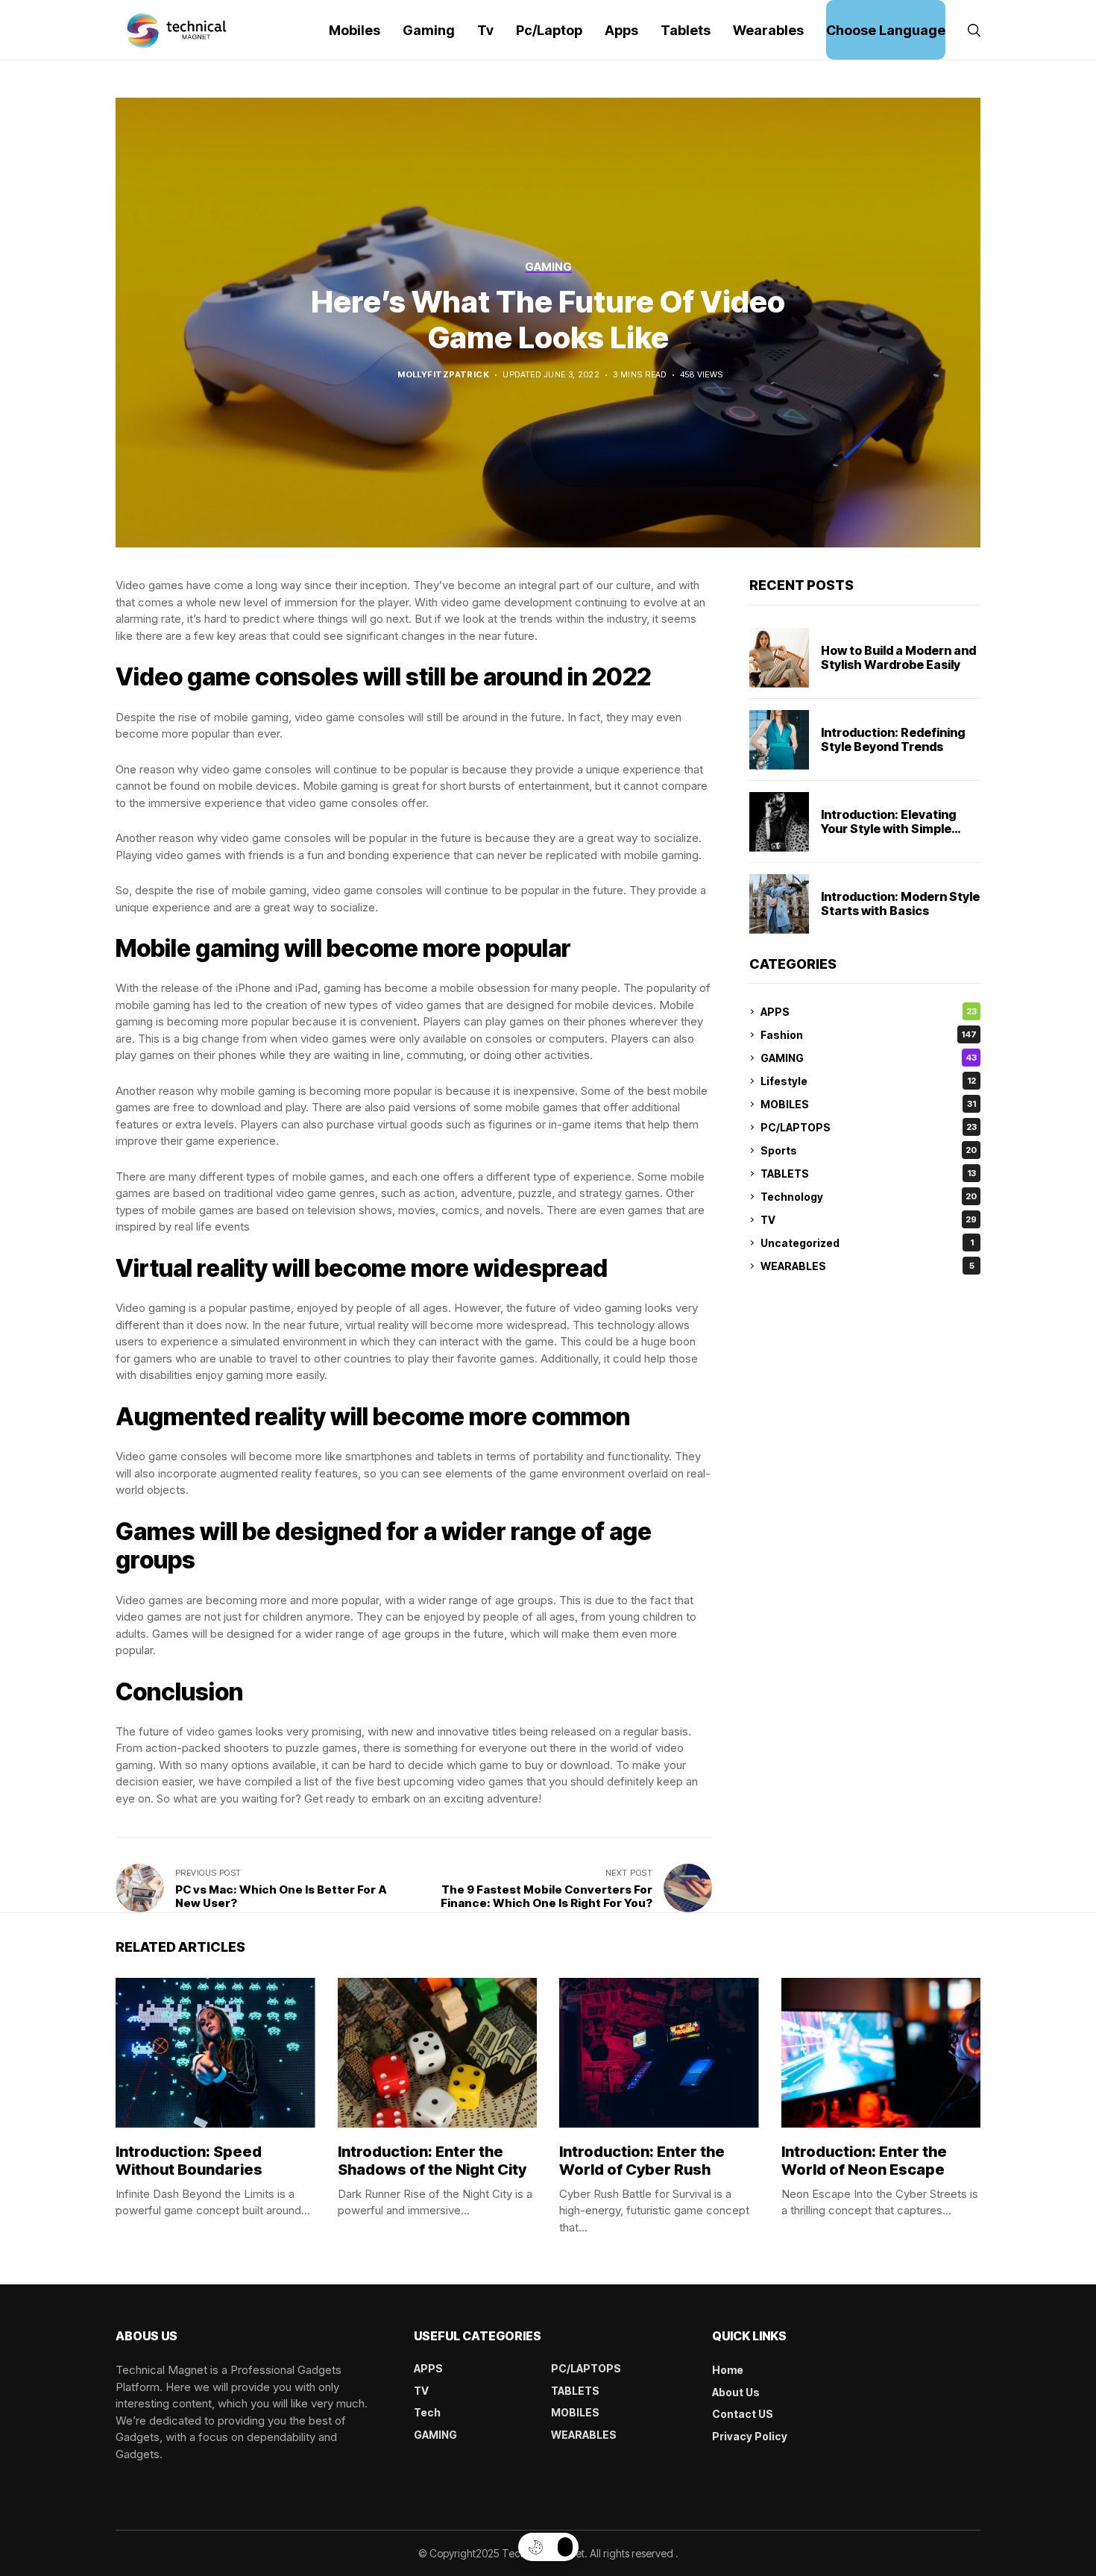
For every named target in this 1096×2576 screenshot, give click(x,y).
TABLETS (868, 1174)
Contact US (743, 2414)
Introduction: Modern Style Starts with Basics (900, 904)
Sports (869, 1150)
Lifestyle (868, 1081)
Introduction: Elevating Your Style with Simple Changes (889, 829)
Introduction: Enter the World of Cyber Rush (642, 2161)
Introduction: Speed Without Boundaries (189, 2161)
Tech (427, 2412)
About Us (736, 2392)
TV (869, 1220)
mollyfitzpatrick (443, 375)
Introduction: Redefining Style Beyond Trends (893, 739)
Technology (869, 1197)
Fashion (869, 1035)
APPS (869, 1012)
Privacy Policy (750, 2436)
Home (728, 2370)
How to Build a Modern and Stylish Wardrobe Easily (898, 657)
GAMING (869, 1058)
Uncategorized (867, 1243)
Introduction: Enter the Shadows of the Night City (432, 2161)
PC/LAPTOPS (869, 1127)
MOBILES (868, 1104)
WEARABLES (867, 1266)
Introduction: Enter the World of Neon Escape (864, 2161)
